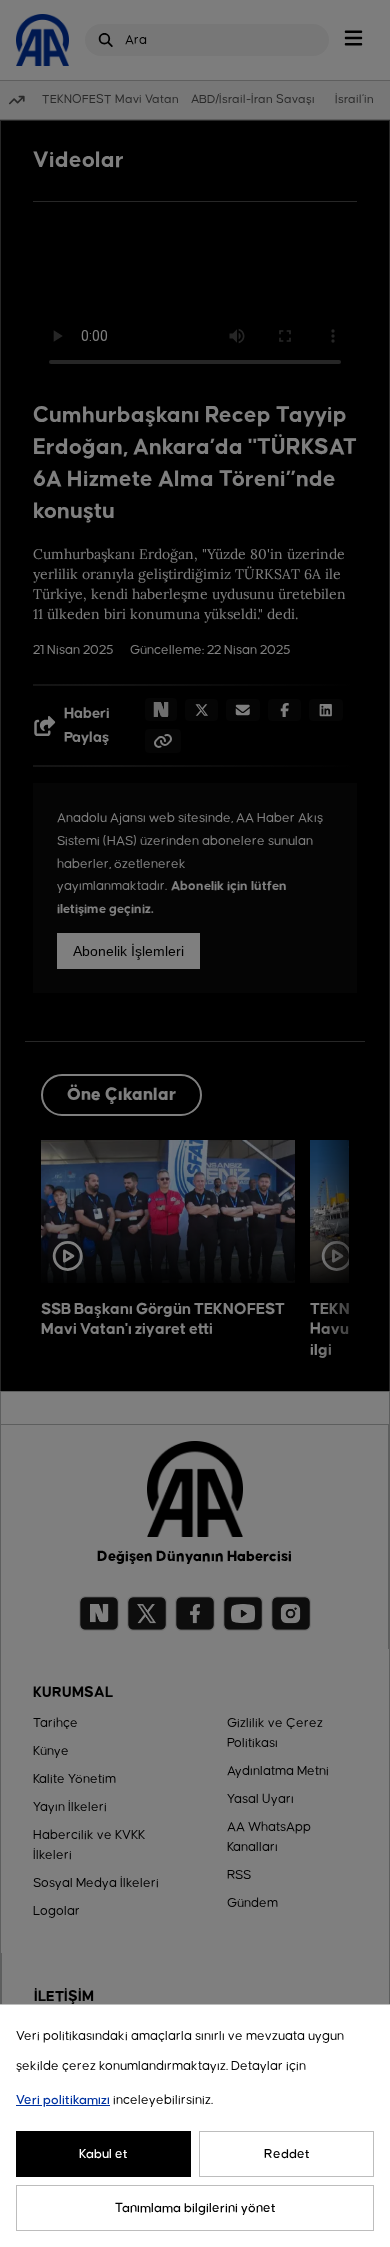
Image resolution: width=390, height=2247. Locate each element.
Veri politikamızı (63, 2100)
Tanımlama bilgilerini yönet (195, 2208)
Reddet (287, 2154)
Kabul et (103, 2154)
